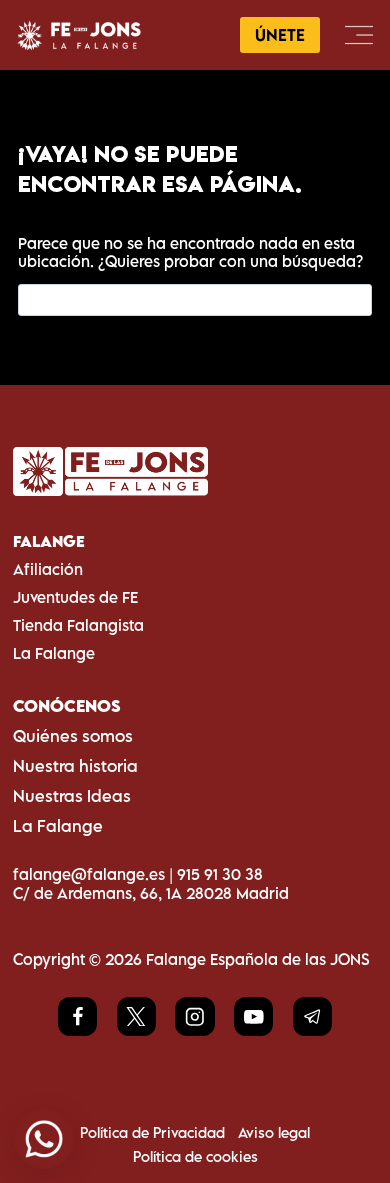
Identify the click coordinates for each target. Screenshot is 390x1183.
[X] (136, 1016)
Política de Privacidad (152, 1132)
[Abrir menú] (358, 34)
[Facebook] (77, 1016)
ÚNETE (280, 35)
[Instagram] (194, 1016)
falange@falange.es (89, 874)
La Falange (54, 653)
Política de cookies (195, 1156)
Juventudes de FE (75, 597)
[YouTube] (253, 1016)
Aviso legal (274, 1132)
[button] (44, 1139)
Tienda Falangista (78, 625)
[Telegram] (312, 1016)
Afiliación (48, 569)
